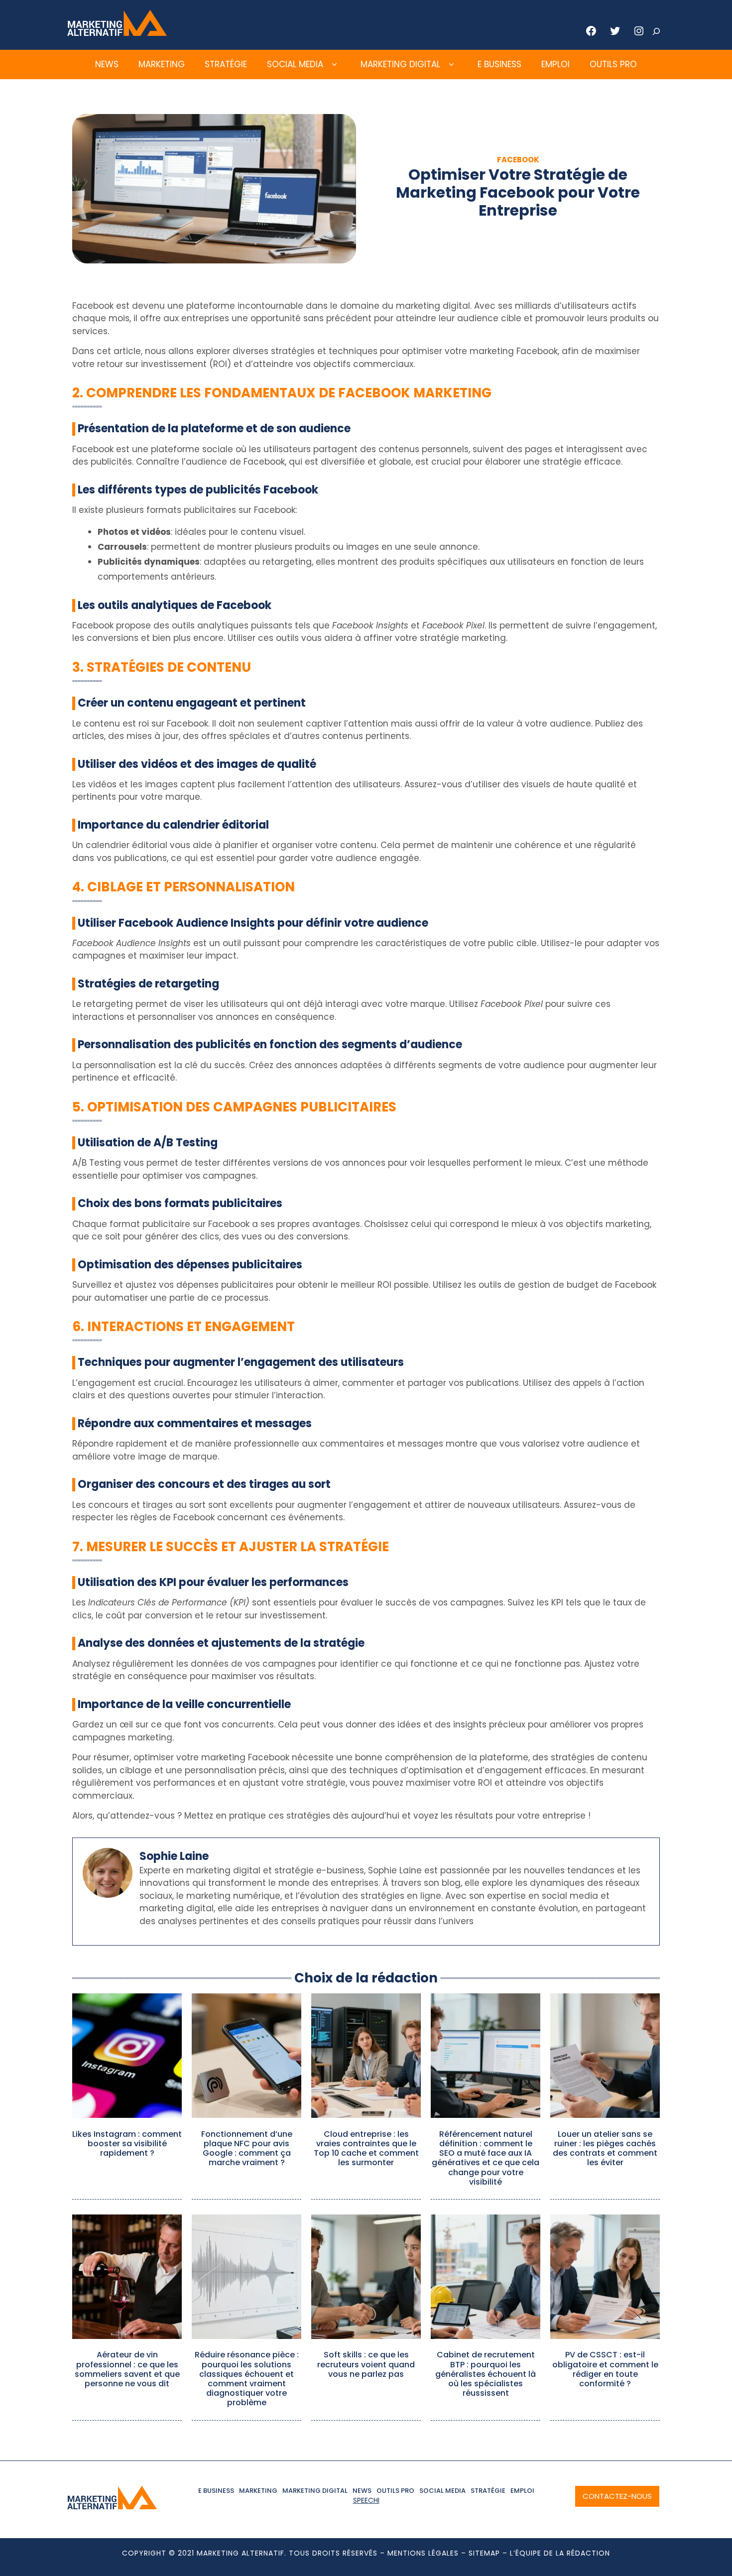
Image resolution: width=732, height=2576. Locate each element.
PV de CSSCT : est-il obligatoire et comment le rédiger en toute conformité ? (605, 2369)
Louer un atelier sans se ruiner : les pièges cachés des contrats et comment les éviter (605, 2148)
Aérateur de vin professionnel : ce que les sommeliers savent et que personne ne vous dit (127, 2369)
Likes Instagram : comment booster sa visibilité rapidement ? (127, 2144)
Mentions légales (423, 2553)
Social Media (295, 64)
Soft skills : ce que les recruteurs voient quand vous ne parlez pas (366, 2364)
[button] (334, 65)
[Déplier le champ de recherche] (656, 31)
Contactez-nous (617, 2496)
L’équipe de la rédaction (560, 2553)
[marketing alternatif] (117, 33)
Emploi (555, 64)
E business (499, 64)
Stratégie (226, 64)
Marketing (162, 64)
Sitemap (484, 2553)
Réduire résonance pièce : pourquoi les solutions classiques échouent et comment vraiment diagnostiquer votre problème (247, 2379)
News (107, 64)
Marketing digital (400, 64)
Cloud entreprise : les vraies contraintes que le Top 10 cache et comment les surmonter (366, 2148)
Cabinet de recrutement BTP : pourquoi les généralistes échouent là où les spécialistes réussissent (486, 2374)
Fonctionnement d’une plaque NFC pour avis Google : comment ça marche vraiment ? (247, 2148)
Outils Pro (613, 64)
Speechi (366, 2500)
